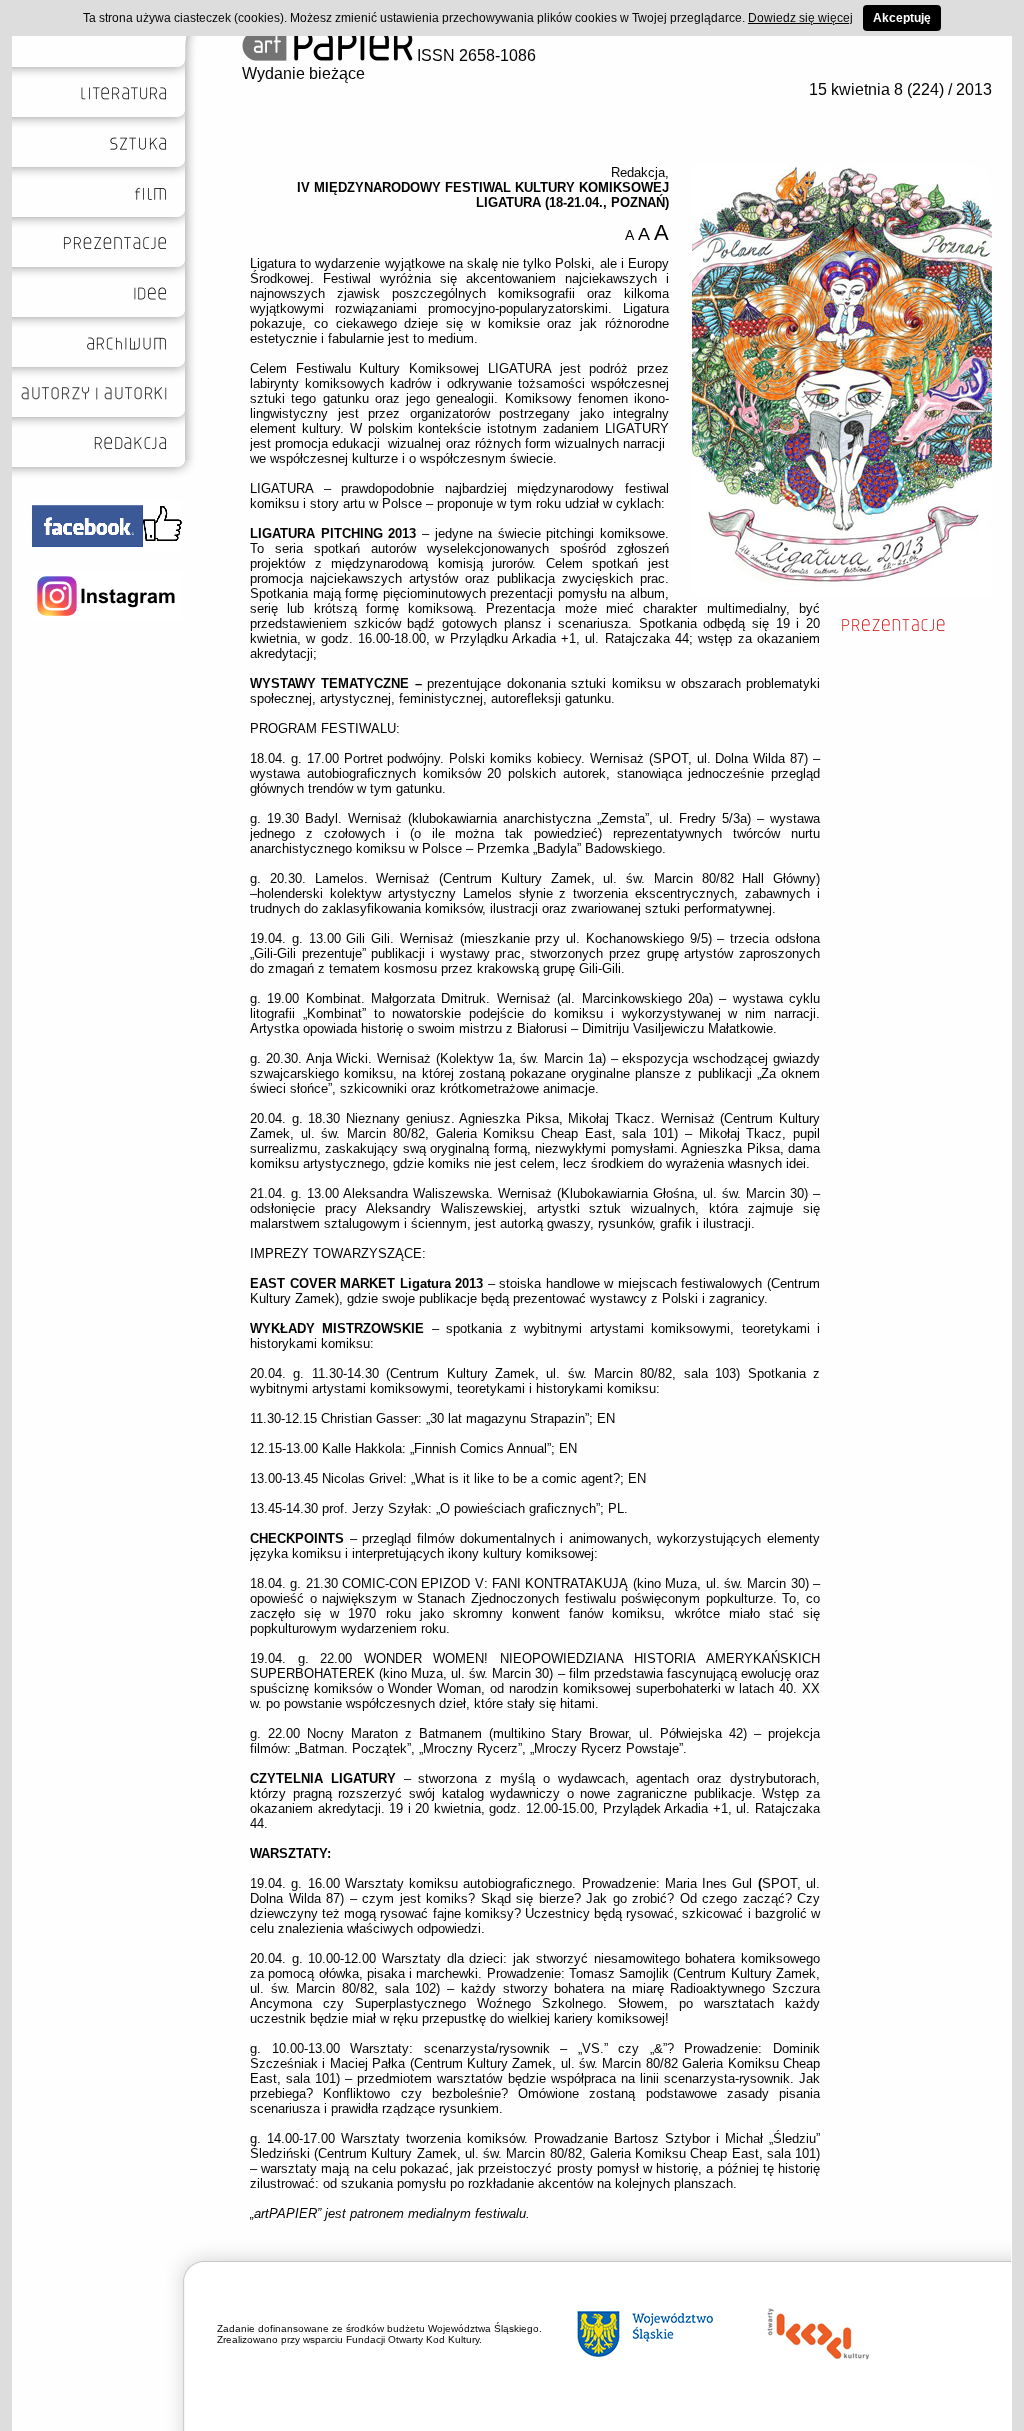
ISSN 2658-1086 (474, 55)
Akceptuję (902, 18)
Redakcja (638, 172)
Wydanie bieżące (303, 73)
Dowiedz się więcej (800, 18)
